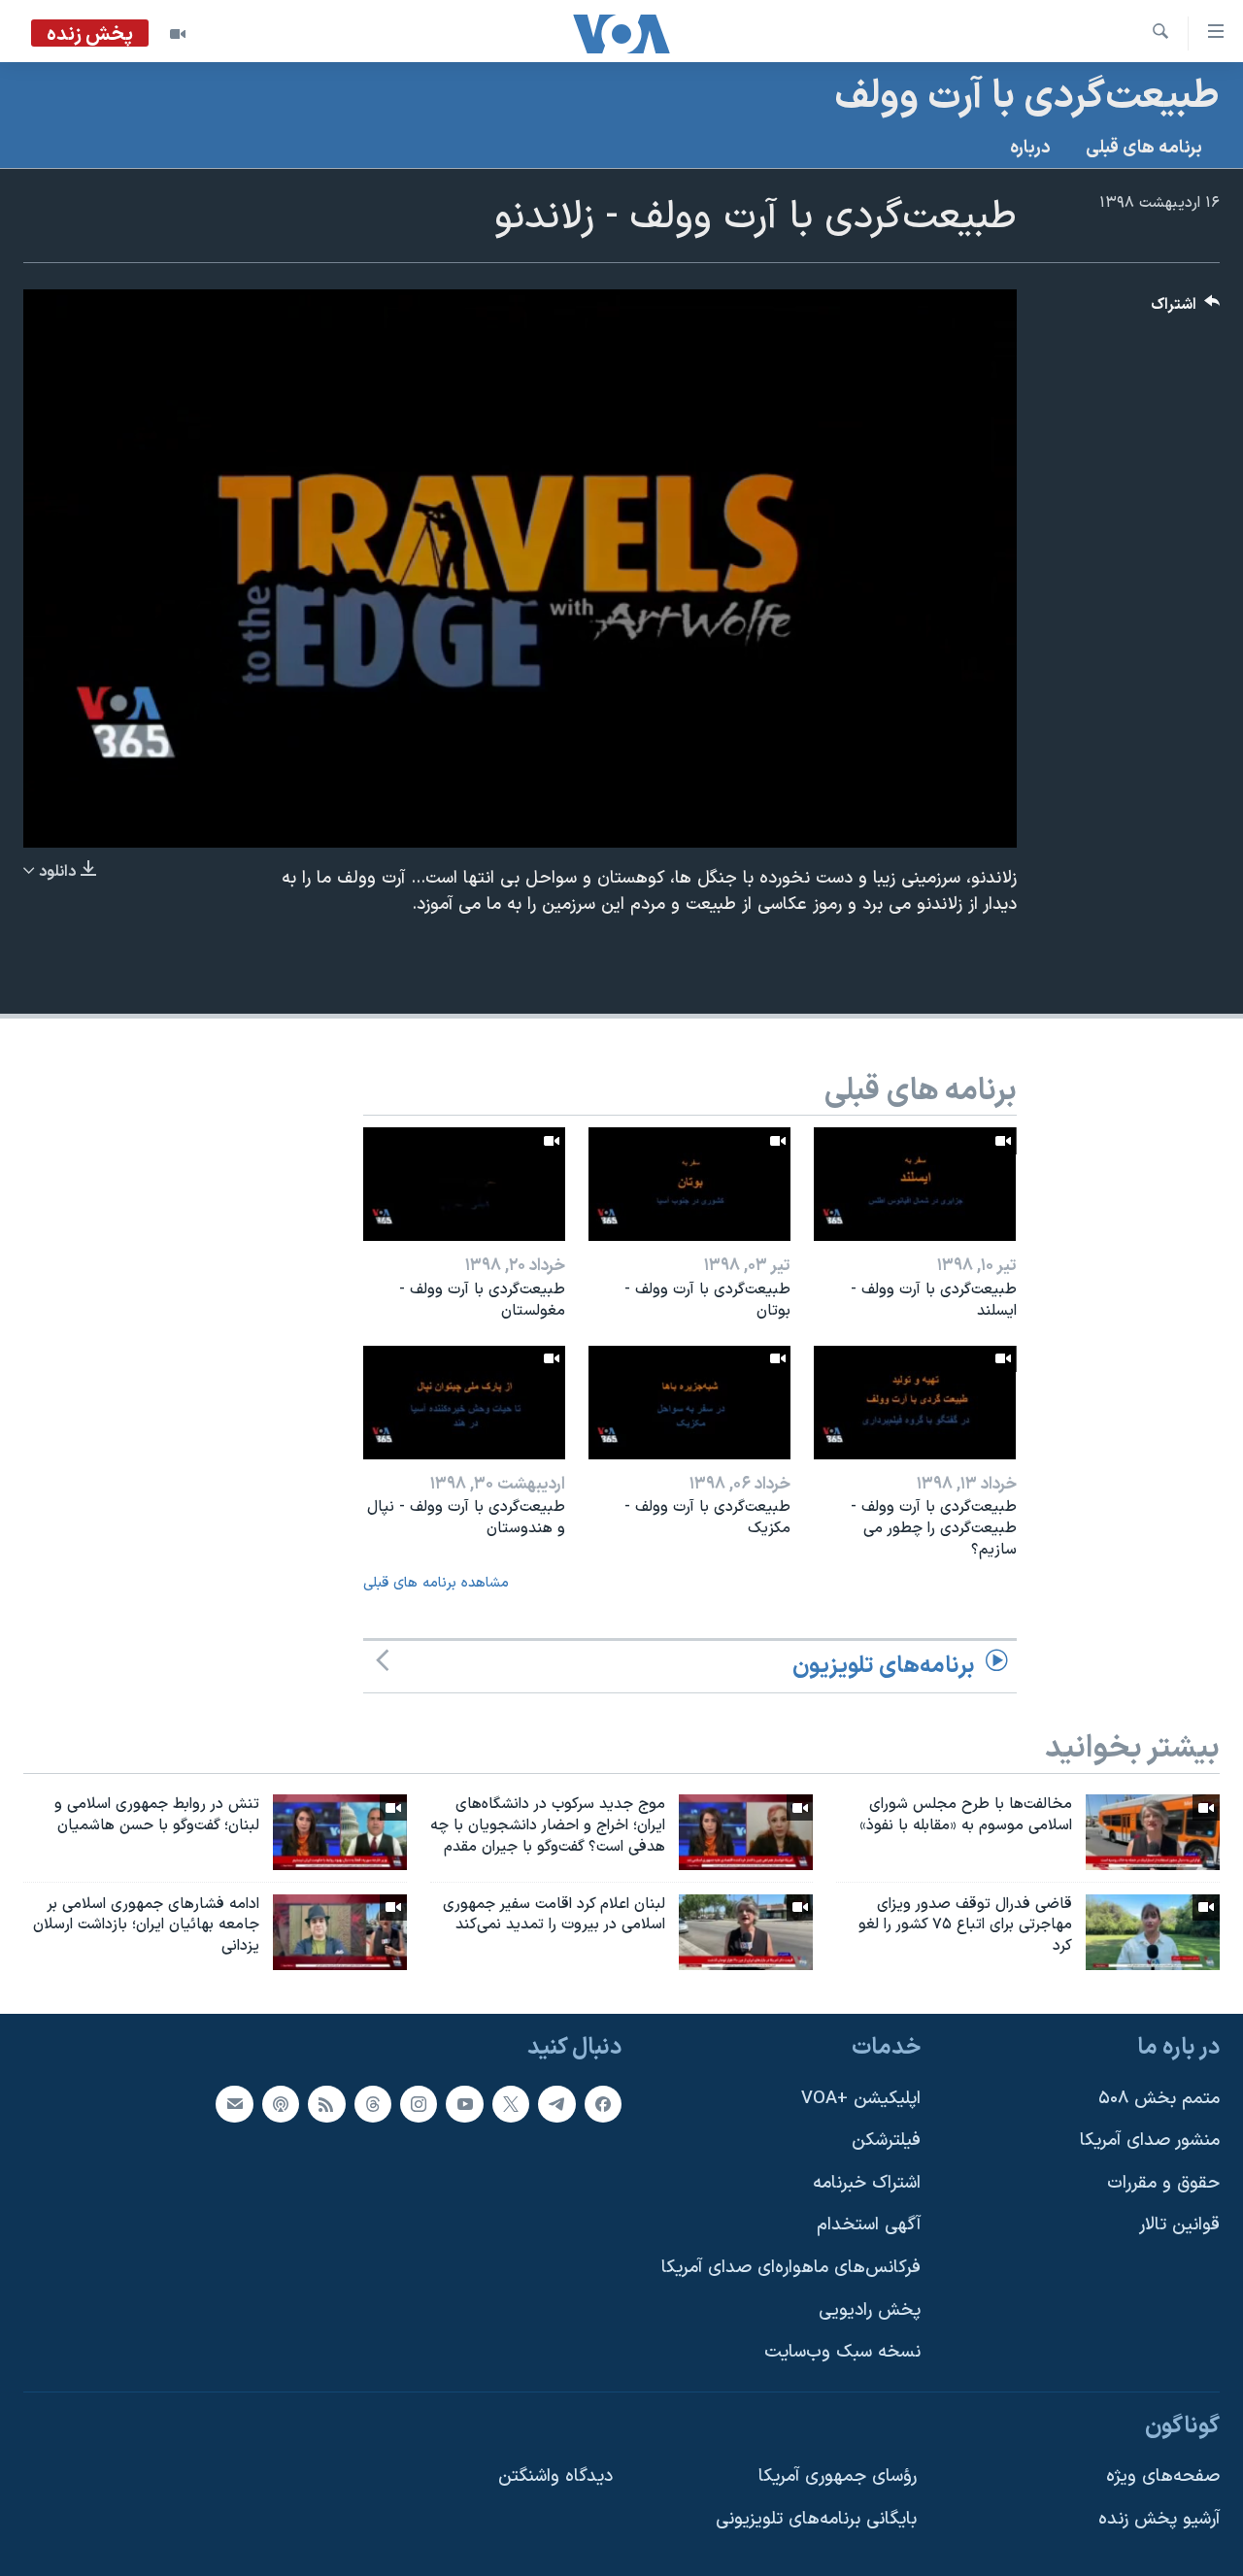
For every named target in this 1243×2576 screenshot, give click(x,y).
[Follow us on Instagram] (419, 2104)
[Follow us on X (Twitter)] (511, 2104)
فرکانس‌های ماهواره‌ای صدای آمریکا (791, 2268)
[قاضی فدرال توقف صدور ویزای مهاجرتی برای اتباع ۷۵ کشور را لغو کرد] (1153, 1932)
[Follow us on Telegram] (556, 2104)
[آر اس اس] (326, 2104)
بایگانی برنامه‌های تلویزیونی (816, 2519)
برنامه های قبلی (1144, 148)
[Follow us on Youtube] (464, 2104)
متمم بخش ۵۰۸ (1159, 2099)
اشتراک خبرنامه (867, 2183)
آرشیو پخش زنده (1159, 2519)
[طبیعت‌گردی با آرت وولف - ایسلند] (915, 1184)
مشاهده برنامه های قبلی (436, 1583)
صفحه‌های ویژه (1163, 2477)
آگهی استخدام (869, 2226)
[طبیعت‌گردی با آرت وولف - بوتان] (689, 1184)
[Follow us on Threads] (373, 2104)
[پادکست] (281, 2104)
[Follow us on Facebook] (603, 2104)
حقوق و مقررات (1163, 2183)
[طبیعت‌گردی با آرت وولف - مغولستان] (464, 1184)
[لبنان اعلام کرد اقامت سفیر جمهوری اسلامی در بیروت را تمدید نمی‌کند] (746, 1932)
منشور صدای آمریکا (1150, 2141)
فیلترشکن (886, 2141)
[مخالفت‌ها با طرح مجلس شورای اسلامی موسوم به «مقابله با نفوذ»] (1153, 1832)
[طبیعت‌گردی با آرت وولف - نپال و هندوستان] (464, 1403)
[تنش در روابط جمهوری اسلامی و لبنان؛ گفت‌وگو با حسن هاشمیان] (340, 1832)
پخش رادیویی (870, 2310)
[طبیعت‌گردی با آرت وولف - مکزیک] (689, 1403)
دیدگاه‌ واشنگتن (555, 2477)
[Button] (1186, 309)
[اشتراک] (234, 2104)
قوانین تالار (1179, 2226)
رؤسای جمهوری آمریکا (838, 2477)
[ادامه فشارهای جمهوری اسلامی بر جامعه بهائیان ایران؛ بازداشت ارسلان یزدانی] (340, 1932)
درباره (1030, 148)
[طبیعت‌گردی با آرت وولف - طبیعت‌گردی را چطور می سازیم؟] (915, 1403)
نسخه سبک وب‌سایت (842, 2352)
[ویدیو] (178, 34)
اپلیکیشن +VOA (861, 2099)
